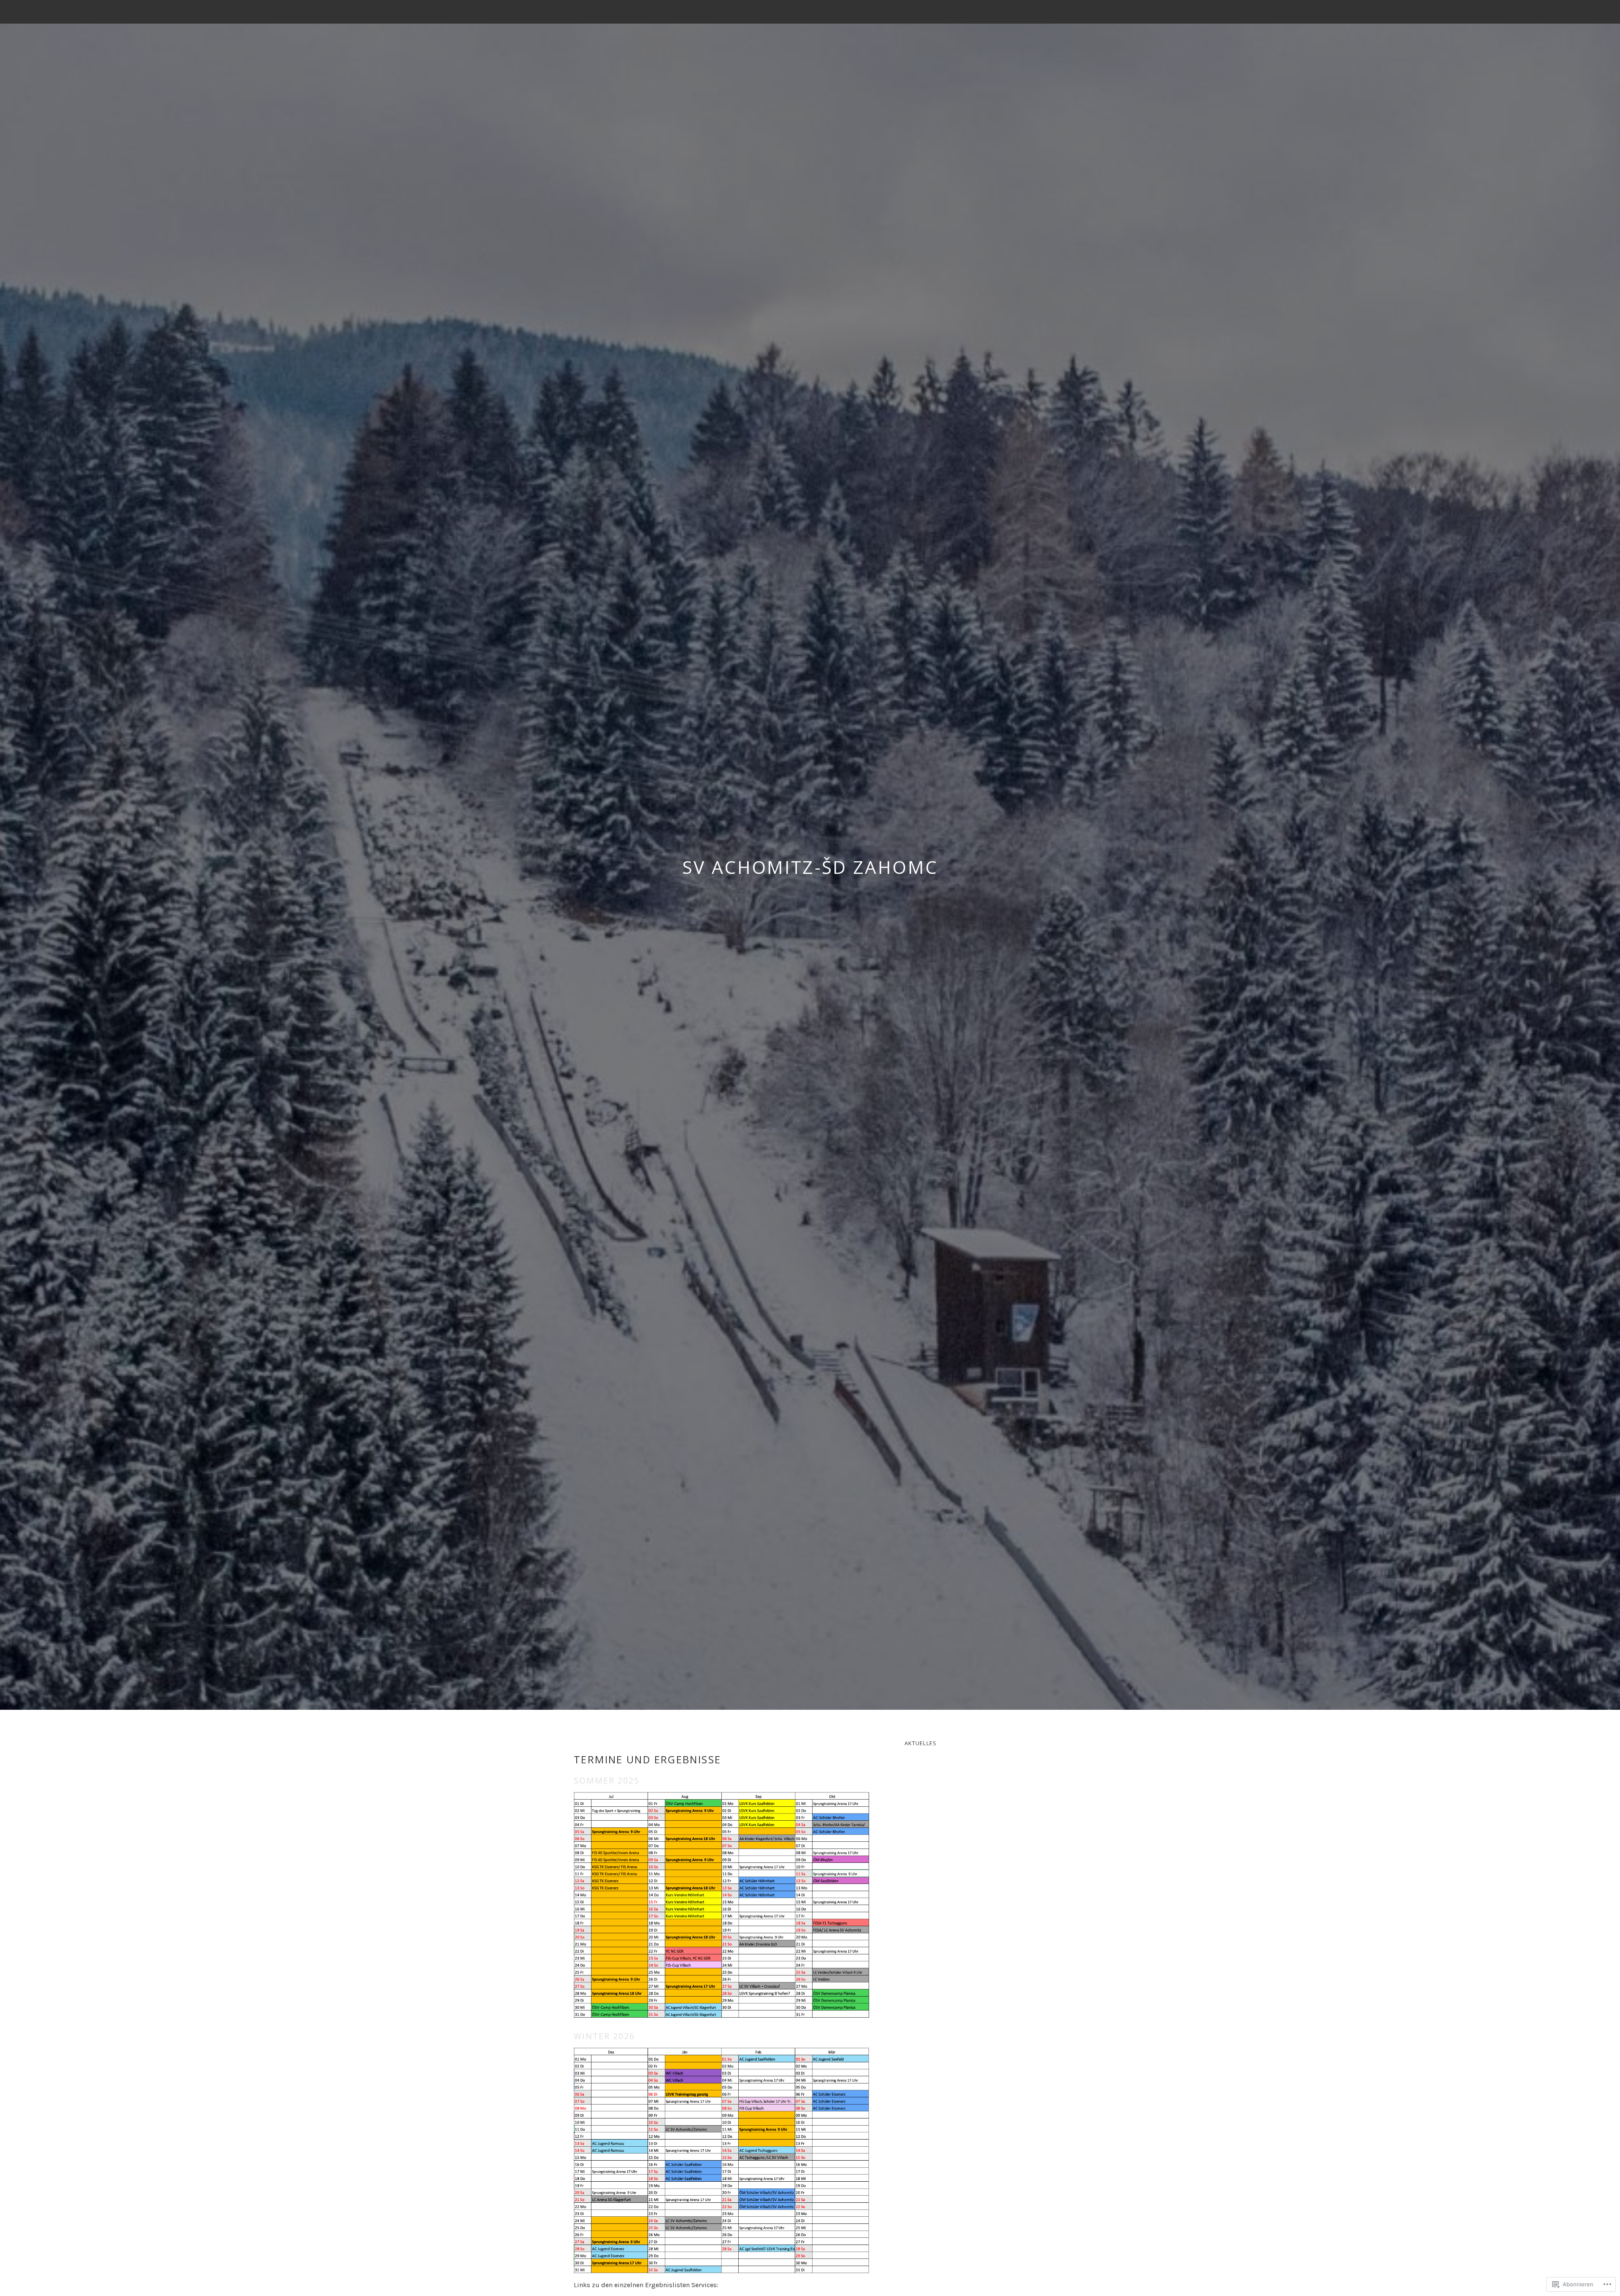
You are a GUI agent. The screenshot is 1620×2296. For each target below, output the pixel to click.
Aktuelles (921, 1743)
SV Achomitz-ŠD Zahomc (810, 867)
